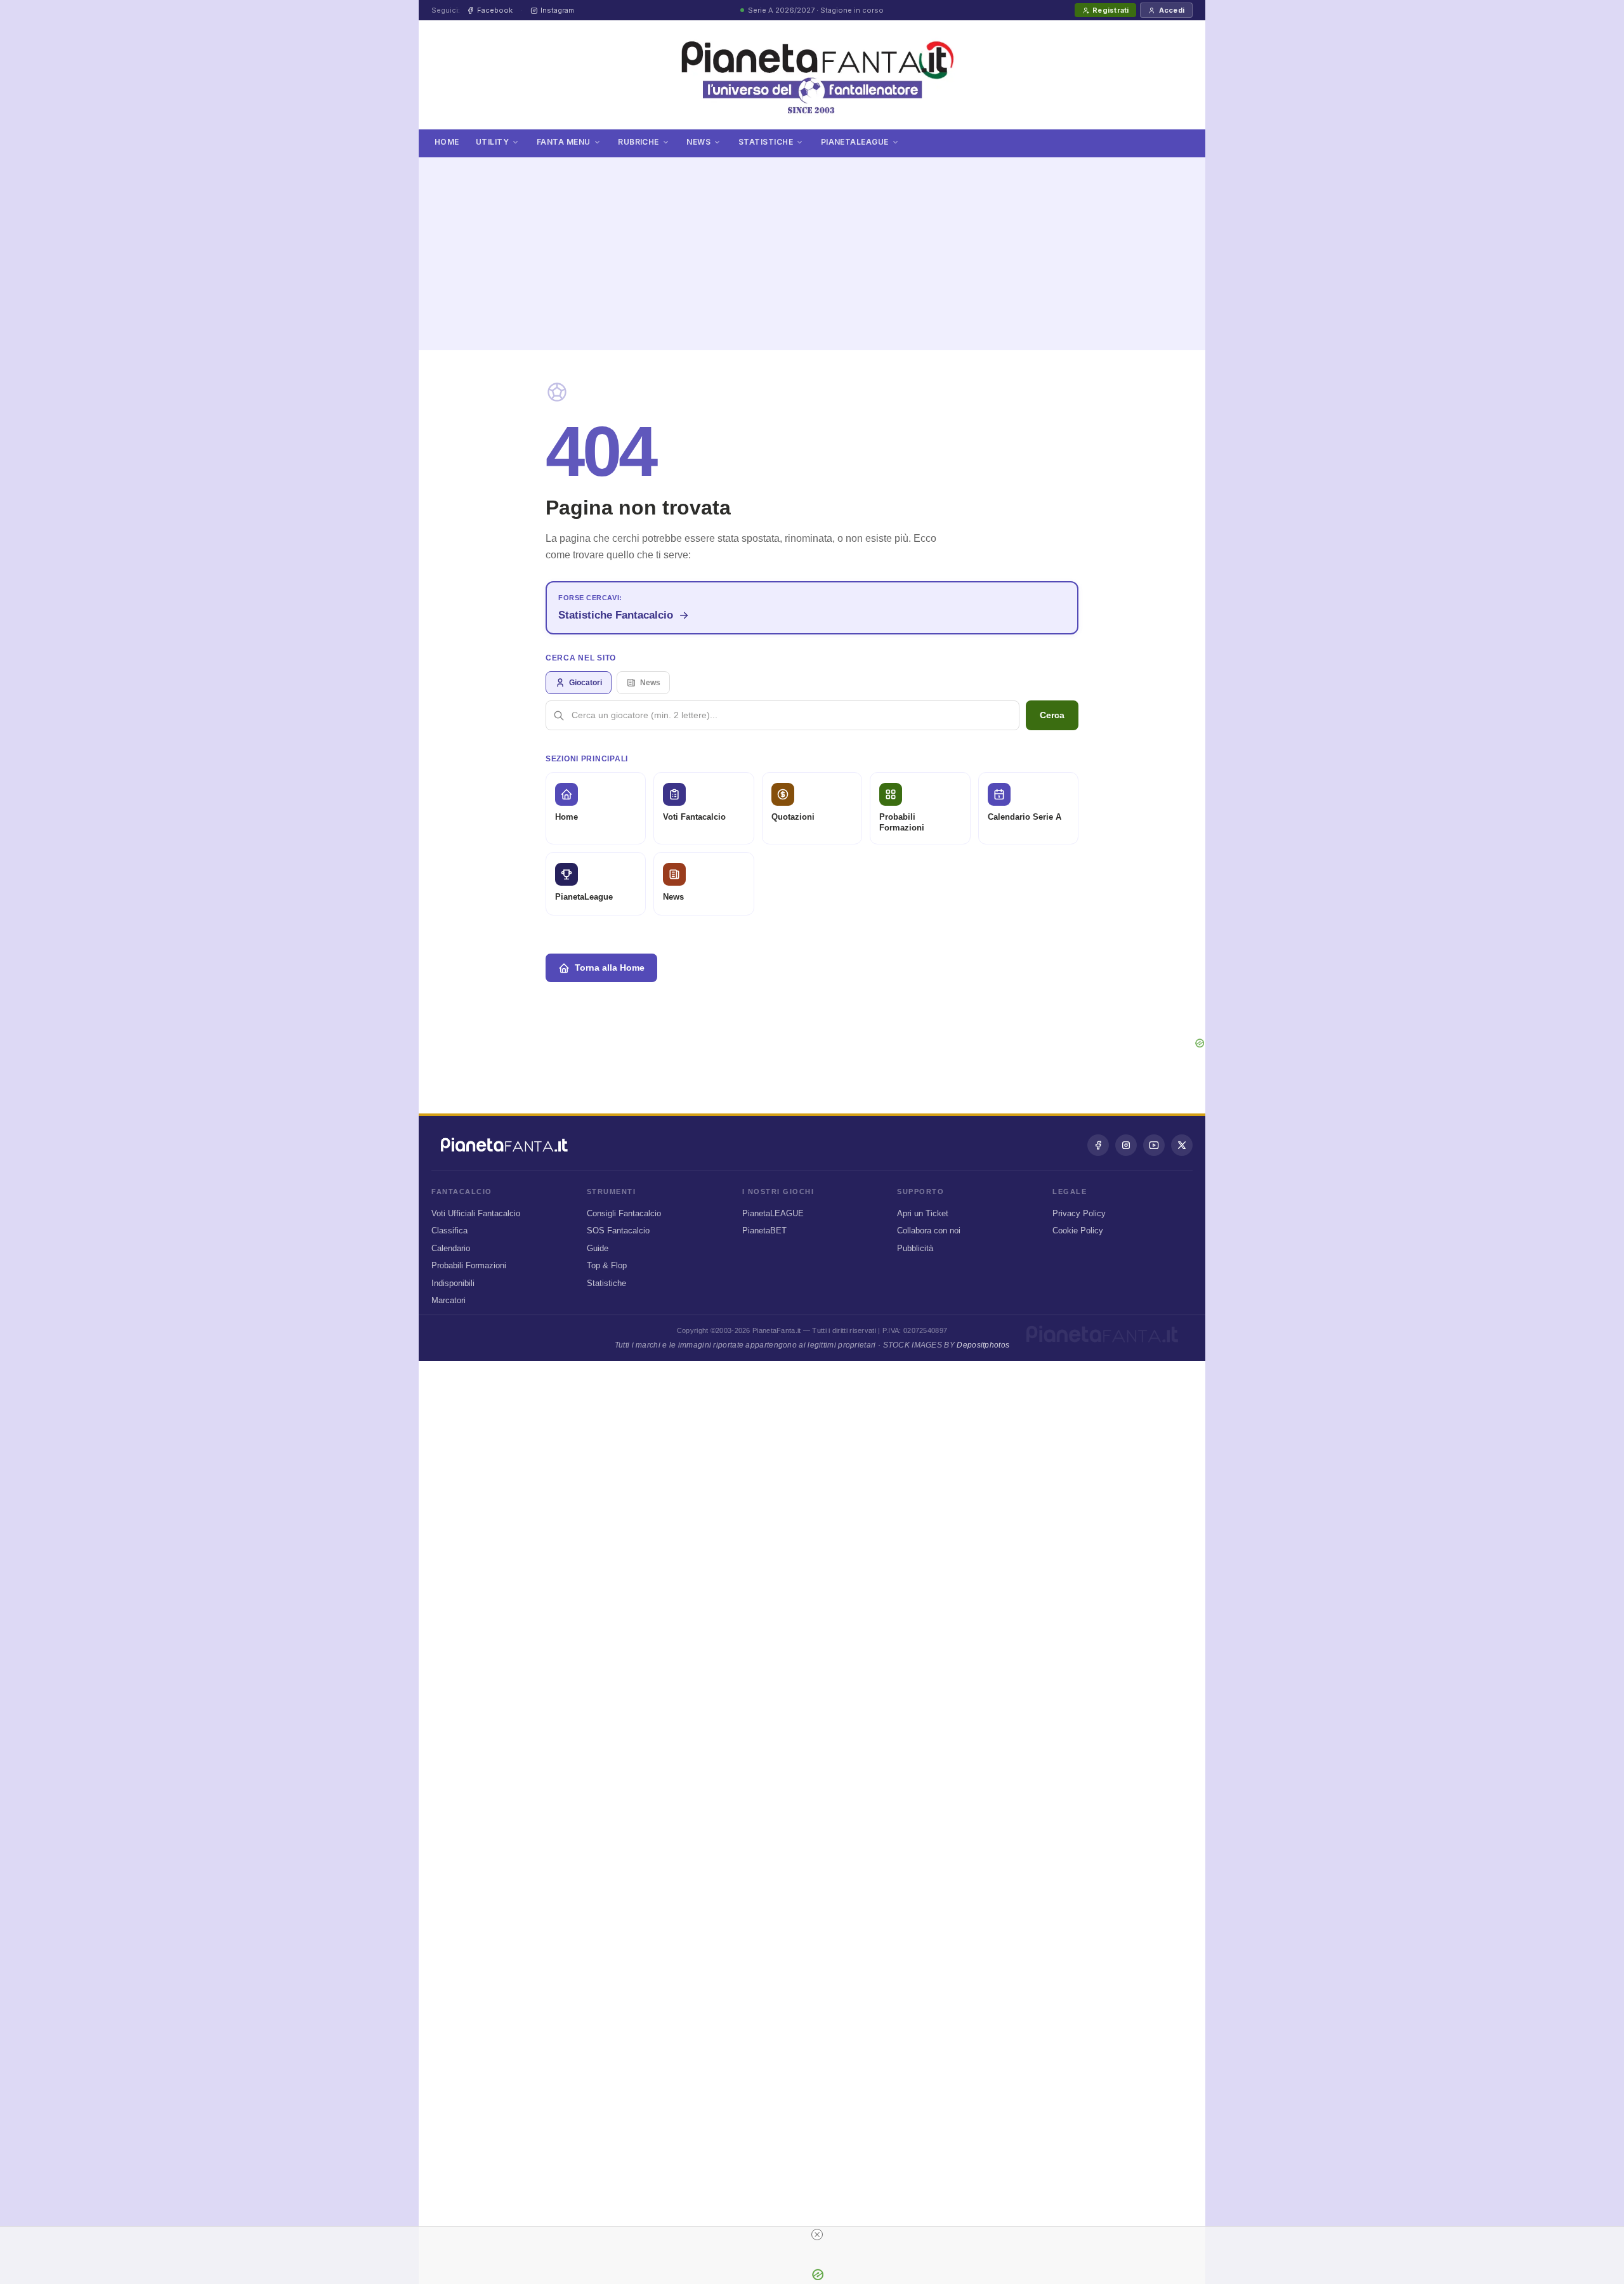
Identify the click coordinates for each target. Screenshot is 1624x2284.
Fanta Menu (564, 142)
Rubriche (638, 142)
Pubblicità (915, 1248)
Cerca (1052, 715)
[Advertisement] (812, 246)
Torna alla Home (610, 968)
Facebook (495, 10)
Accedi (1172, 10)
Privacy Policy (1079, 1213)
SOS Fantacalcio (618, 1231)
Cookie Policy (1078, 1231)
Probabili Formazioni (469, 1265)
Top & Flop (607, 1265)
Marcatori (449, 1300)
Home (447, 142)
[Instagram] (1126, 1145)
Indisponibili (453, 1283)
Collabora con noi (929, 1231)
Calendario (451, 1248)
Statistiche (766, 142)
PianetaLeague (855, 142)
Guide (598, 1248)
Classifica (449, 1231)
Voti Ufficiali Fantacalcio (476, 1213)
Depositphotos (983, 1345)
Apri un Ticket (923, 1213)
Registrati (1110, 10)
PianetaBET (764, 1231)
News (698, 142)
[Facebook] (1098, 1145)
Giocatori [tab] (586, 683)
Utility (492, 142)
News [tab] (650, 683)
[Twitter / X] (1182, 1145)
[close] (817, 2235)
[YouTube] (1154, 1145)
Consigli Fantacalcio (624, 1213)
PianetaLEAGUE (773, 1213)
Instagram (557, 10)
